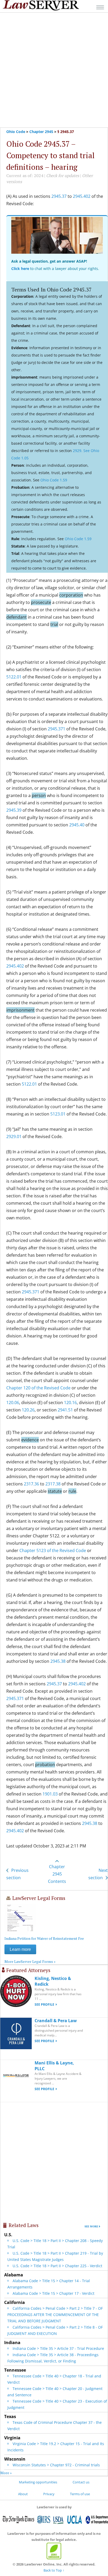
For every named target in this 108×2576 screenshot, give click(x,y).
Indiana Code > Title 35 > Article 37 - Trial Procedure (58, 2348)
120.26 (28, 1410)
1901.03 (50, 1794)
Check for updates (63, 176)
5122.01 (14, 677)
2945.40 (77, 825)
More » (6, 2473)
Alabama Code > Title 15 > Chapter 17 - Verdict (53, 2293)
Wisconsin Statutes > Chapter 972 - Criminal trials (56, 2465)
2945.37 (59, 196)
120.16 (70, 1403)
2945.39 (14, 810)
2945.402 (82, 196)
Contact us (81, 2482)
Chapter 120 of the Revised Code (38, 1388)
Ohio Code (16, 132)
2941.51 (65, 1410)
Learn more (20, 1949)
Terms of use (80, 2494)
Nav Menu (100, 7)
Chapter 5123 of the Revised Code (53, 1550)
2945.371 (56, 729)
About (23, 2494)
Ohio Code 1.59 (54, 480)
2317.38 (53, 1484)
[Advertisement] (54, 70)
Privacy (49, 2494)
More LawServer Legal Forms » (30, 1961)
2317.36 (31, 1484)
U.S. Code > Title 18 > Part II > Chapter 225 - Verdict (57, 2266)
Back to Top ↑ (54, 2570)
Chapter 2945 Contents (57, 1874)
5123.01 (58, 1114)
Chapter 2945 (41, 132)
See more (91, 2226)
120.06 (13, 1403)
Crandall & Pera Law (56, 2021)
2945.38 (58, 1661)
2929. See (82, 451)
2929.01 (14, 1136)
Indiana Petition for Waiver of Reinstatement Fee (44, 1938)
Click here (20, 269)
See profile (44, 2004)
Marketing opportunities (38, 2482)
